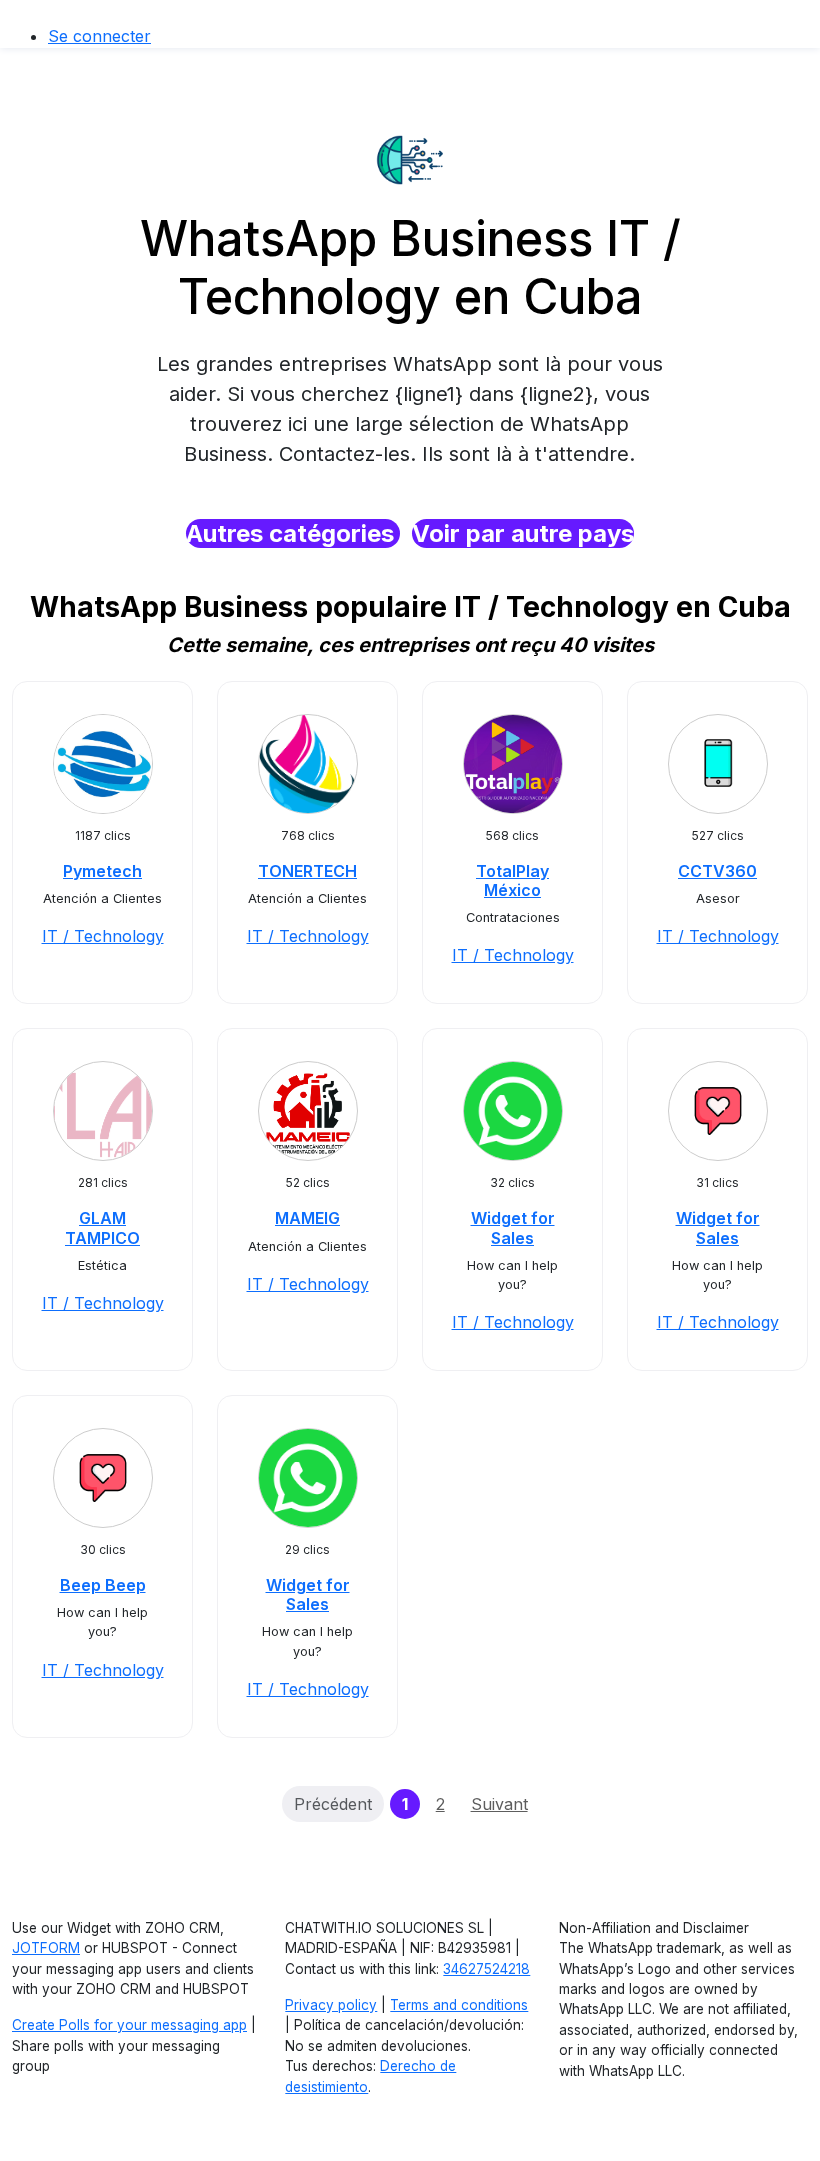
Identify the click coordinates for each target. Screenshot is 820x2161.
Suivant (499, 1804)
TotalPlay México (512, 880)
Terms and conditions (459, 2005)
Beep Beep (103, 1585)
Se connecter (99, 36)
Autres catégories (293, 533)
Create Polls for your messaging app (129, 2025)
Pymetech (102, 871)
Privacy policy (331, 2005)
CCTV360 (717, 871)
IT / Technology (103, 936)
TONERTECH (307, 871)
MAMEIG (307, 1218)
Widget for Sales (513, 1227)
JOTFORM (46, 1948)
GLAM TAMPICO (102, 1227)
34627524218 (486, 1969)
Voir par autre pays (523, 533)
